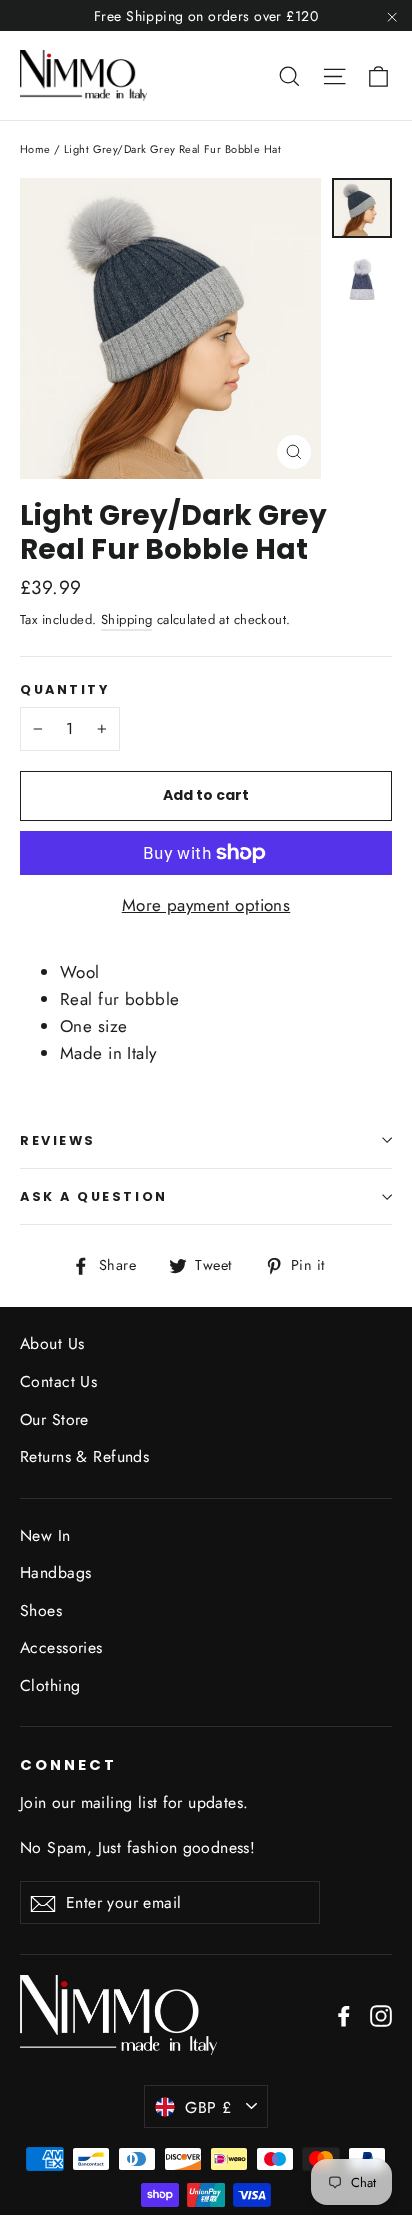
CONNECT (68, 1765)
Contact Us (58, 1381)
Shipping (126, 619)
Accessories (61, 1647)
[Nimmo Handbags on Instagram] (381, 2014)
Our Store (54, 1419)
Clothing (50, 1685)
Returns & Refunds (84, 1456)
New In (45, 1535)
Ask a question (94, 1196)
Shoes (41, 1610)
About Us (52, 1343)
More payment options (206, 905)
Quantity (64, 689)
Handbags (55, 1572)
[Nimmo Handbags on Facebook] (344, 2014)
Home (35, 149)
